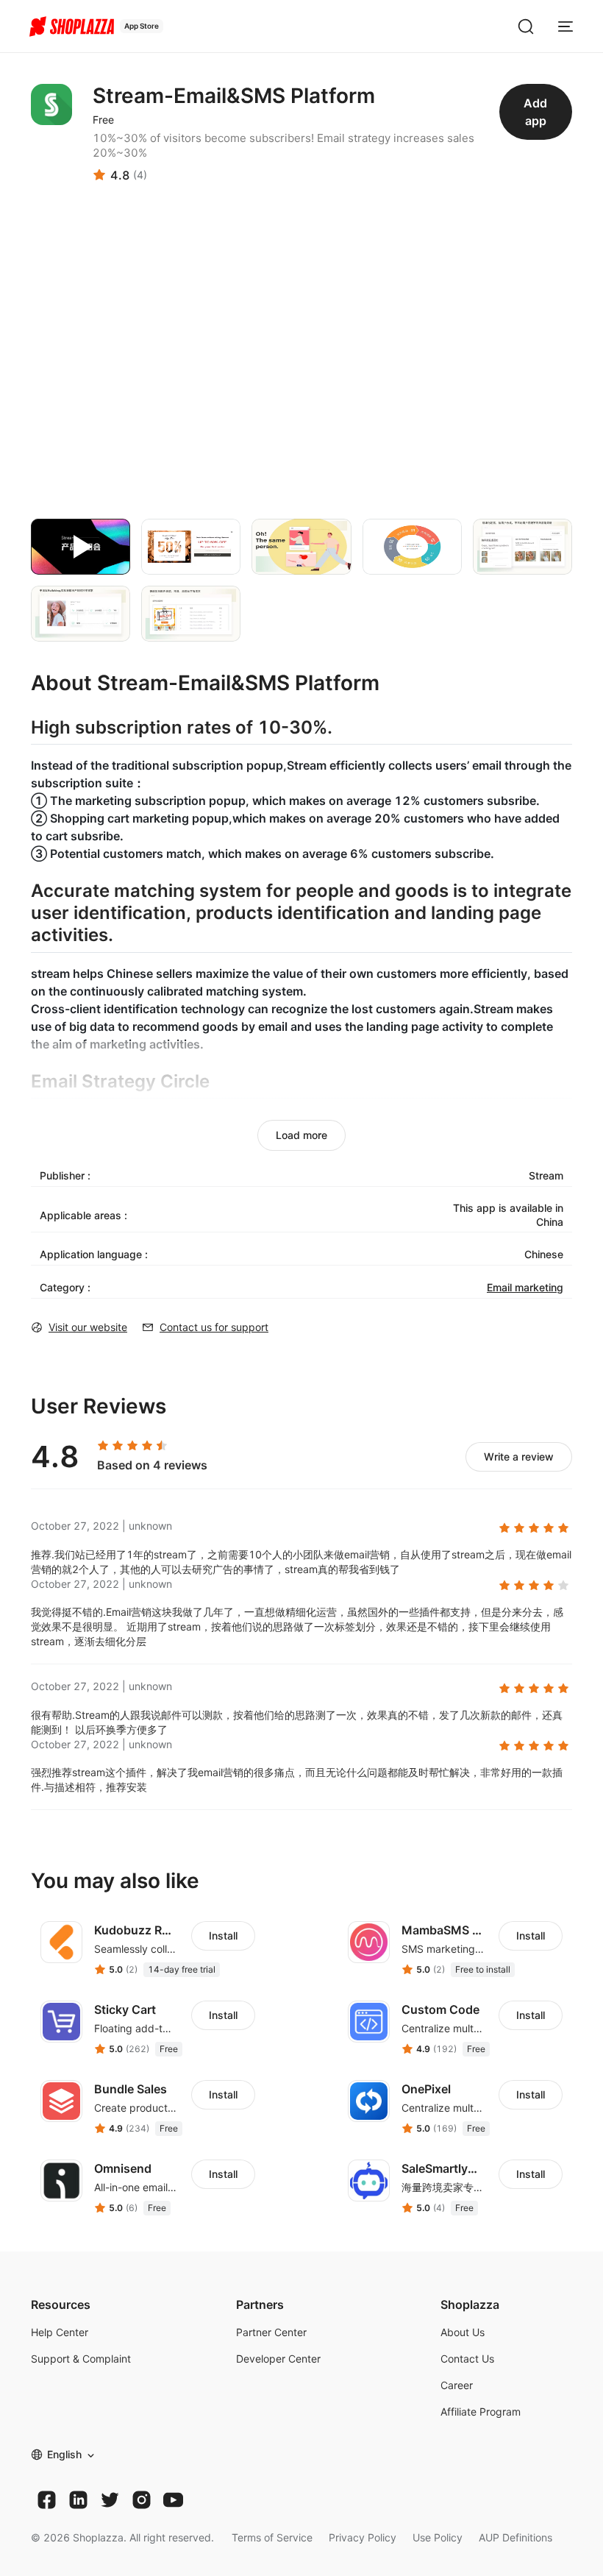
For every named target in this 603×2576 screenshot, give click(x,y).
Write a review (519, 1456)
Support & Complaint (81, 2359)
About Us (463, 2332)
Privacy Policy (363, 2537)
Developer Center (278, 2359)
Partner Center (271, 2332)
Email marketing (525, 1287)
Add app (535, 112)
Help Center (60, 2332)
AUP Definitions (515, 2537)
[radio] (103, 1446)
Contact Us (467, 2359)
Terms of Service (272, 2537)
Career (457, 2385)
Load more (301, 1135)
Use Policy (438, 2537)
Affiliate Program (481, 2412)
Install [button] (223, 1935)
